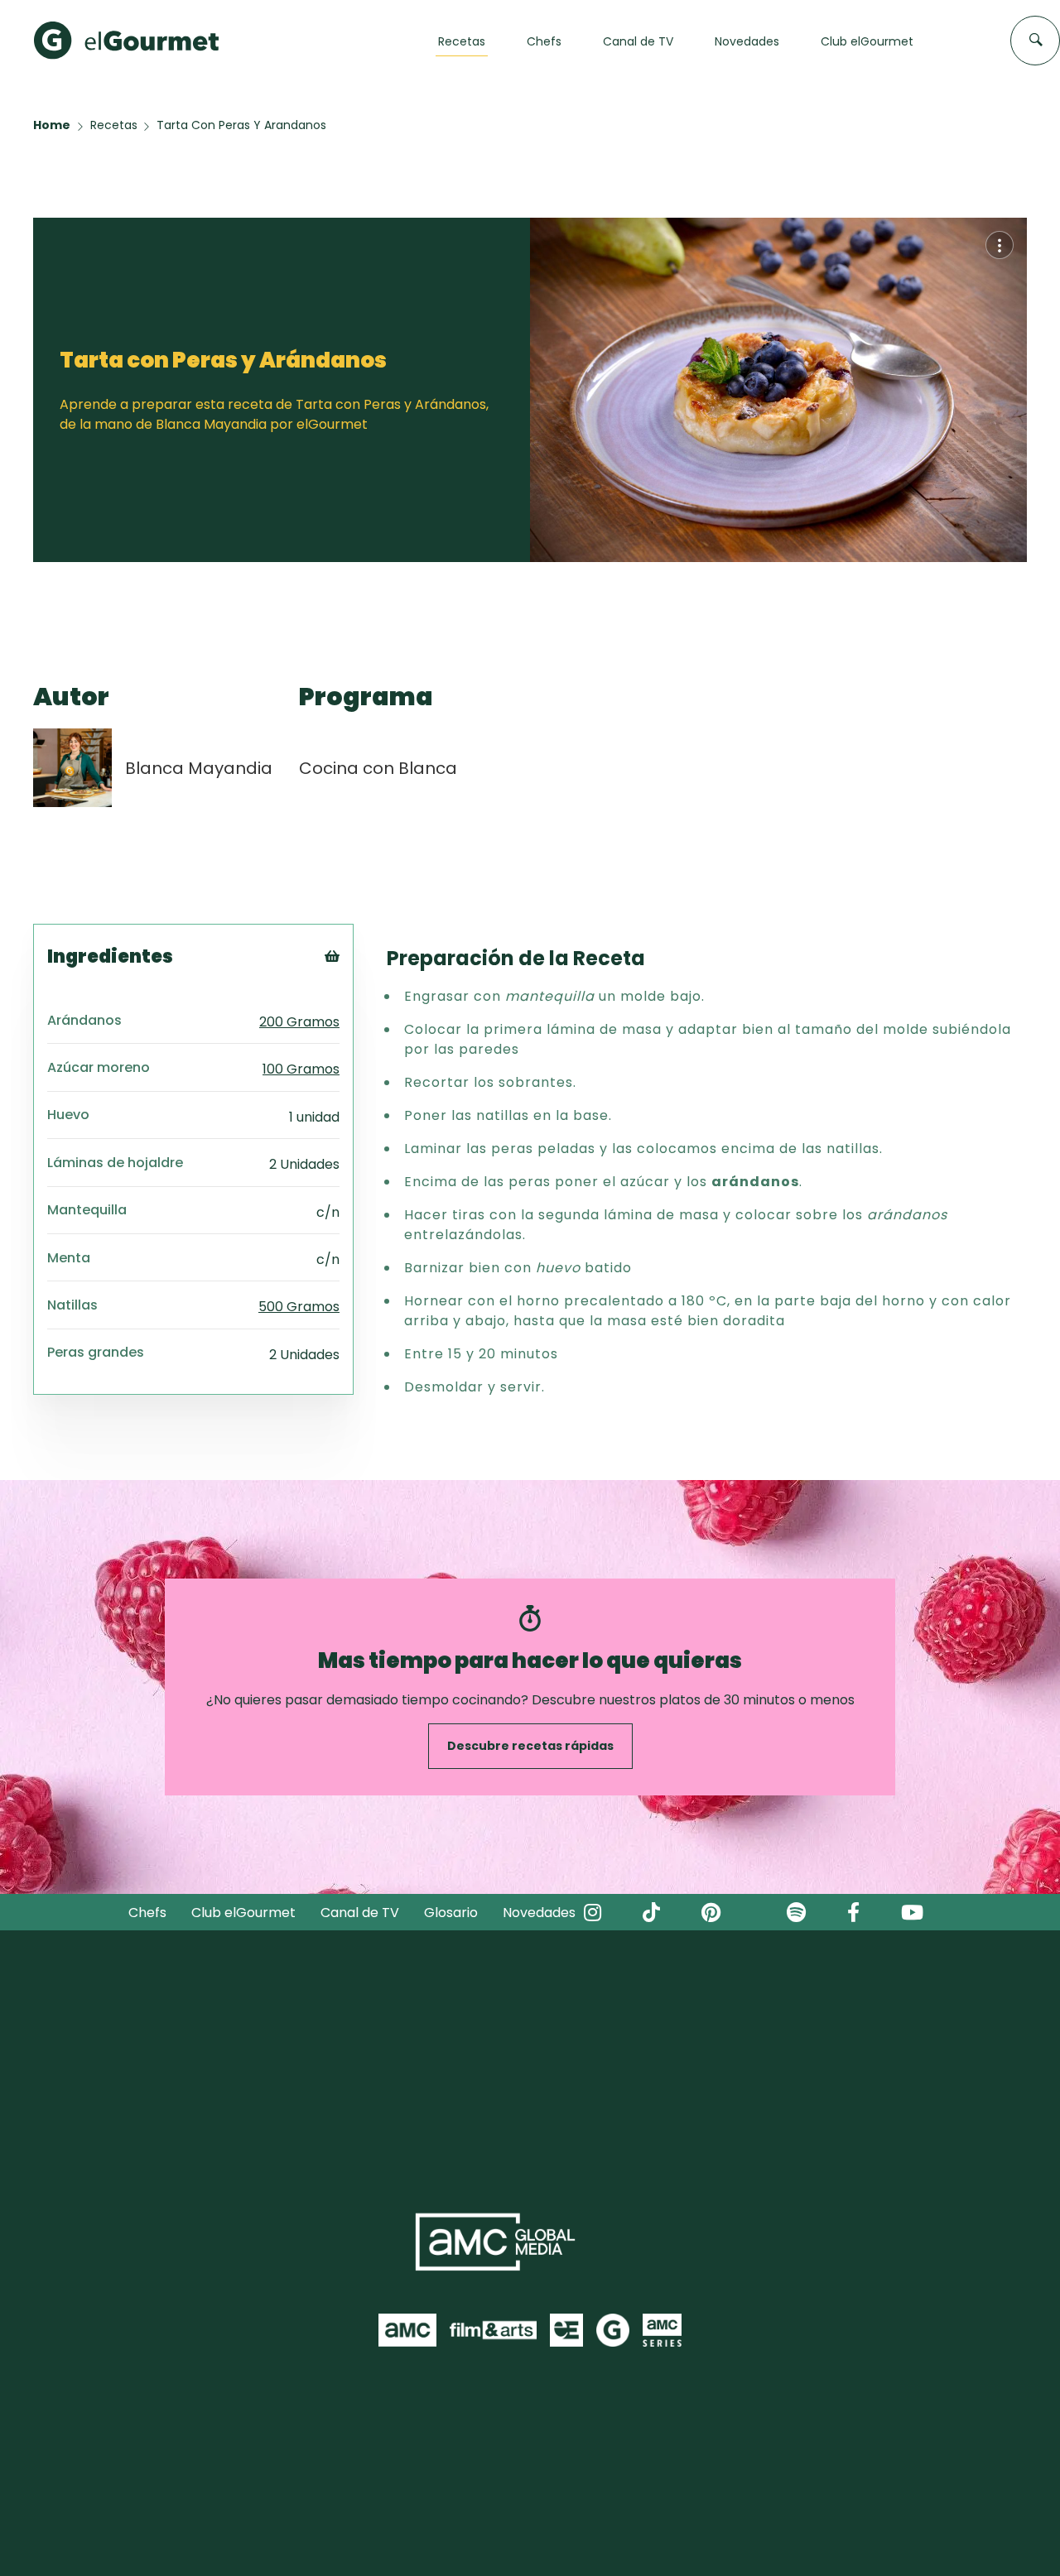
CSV (355, 1004)
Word (360, 1067)
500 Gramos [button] (299, 1307)
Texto (362, 984)
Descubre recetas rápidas (530, 1746)
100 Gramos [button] (301, 1069)
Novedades (539, 1913)
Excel (359, 1046)
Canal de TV (360, 1913)
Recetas (114, 125)
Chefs (147, 1913)
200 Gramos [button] (299, 1022)
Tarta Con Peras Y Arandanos (241, 125)
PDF (355, 1025)
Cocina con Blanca (378, 768)
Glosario (451, 1913)
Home (52, 125)
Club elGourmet (243, 1913)
